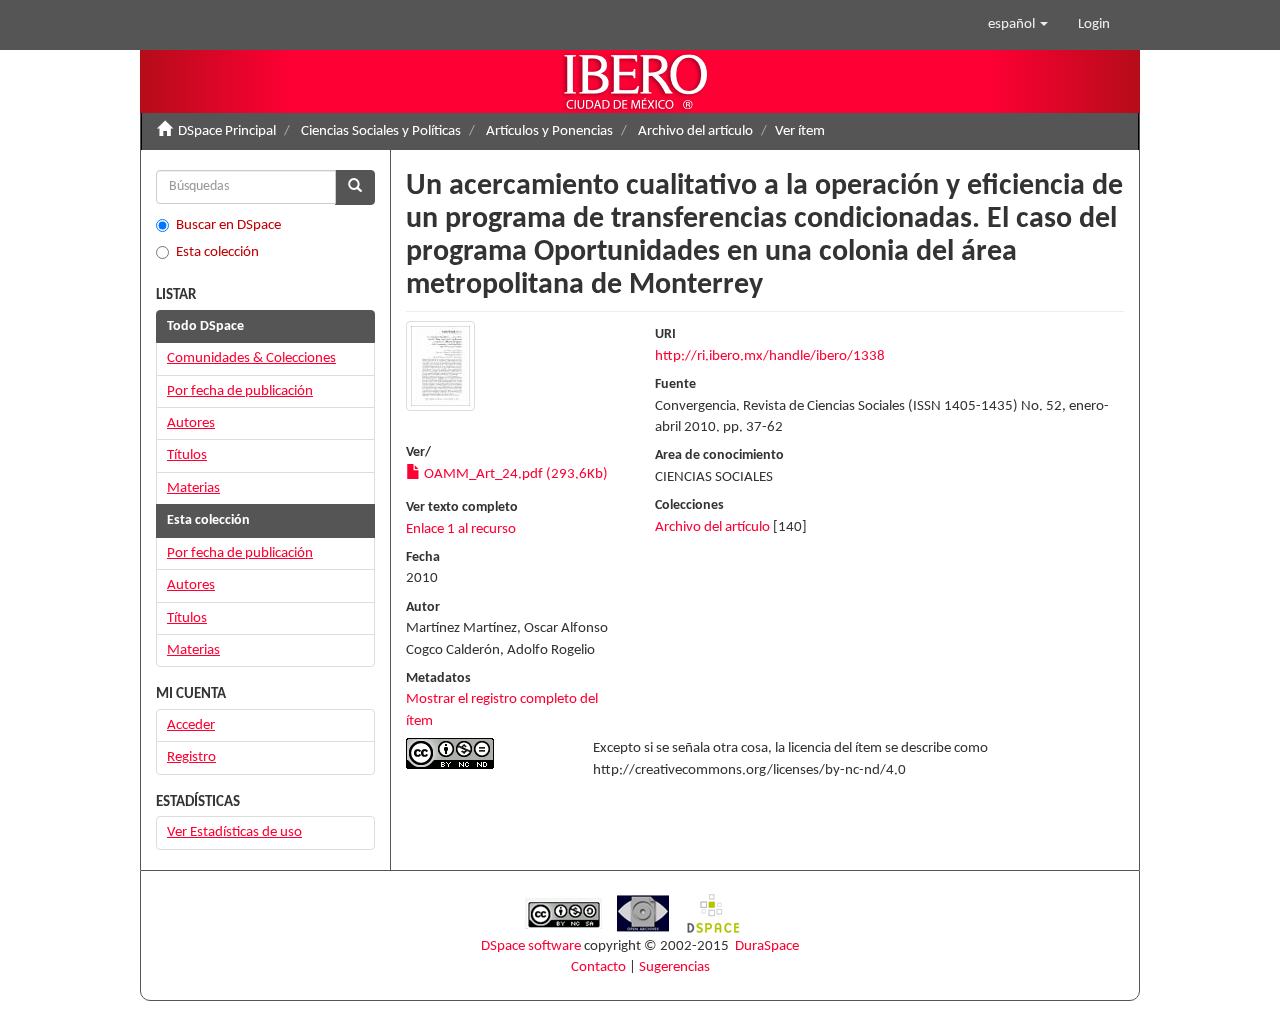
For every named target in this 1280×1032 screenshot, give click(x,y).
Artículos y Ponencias (549, 131)
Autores (191, 423)
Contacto (598, 967)
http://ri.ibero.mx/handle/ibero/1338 (770, 356)
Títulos (187, 455)
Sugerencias (674, 967)
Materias (193, 488)
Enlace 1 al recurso (461, 529)
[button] (1018, 25)
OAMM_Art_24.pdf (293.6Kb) (514, 474)
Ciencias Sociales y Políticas (381, 131)
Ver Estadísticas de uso (234, 832)
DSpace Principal (227, 131)
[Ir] (355, 187)
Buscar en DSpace (228, 225)
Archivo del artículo (695, 131)
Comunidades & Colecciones (251, 358)
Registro (191, 757)
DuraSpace (767, 946)
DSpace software (531, 946)
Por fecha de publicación (240, 391)
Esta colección (217, 252)
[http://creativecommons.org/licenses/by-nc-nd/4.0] (484, 753)
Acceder (191, 725)
